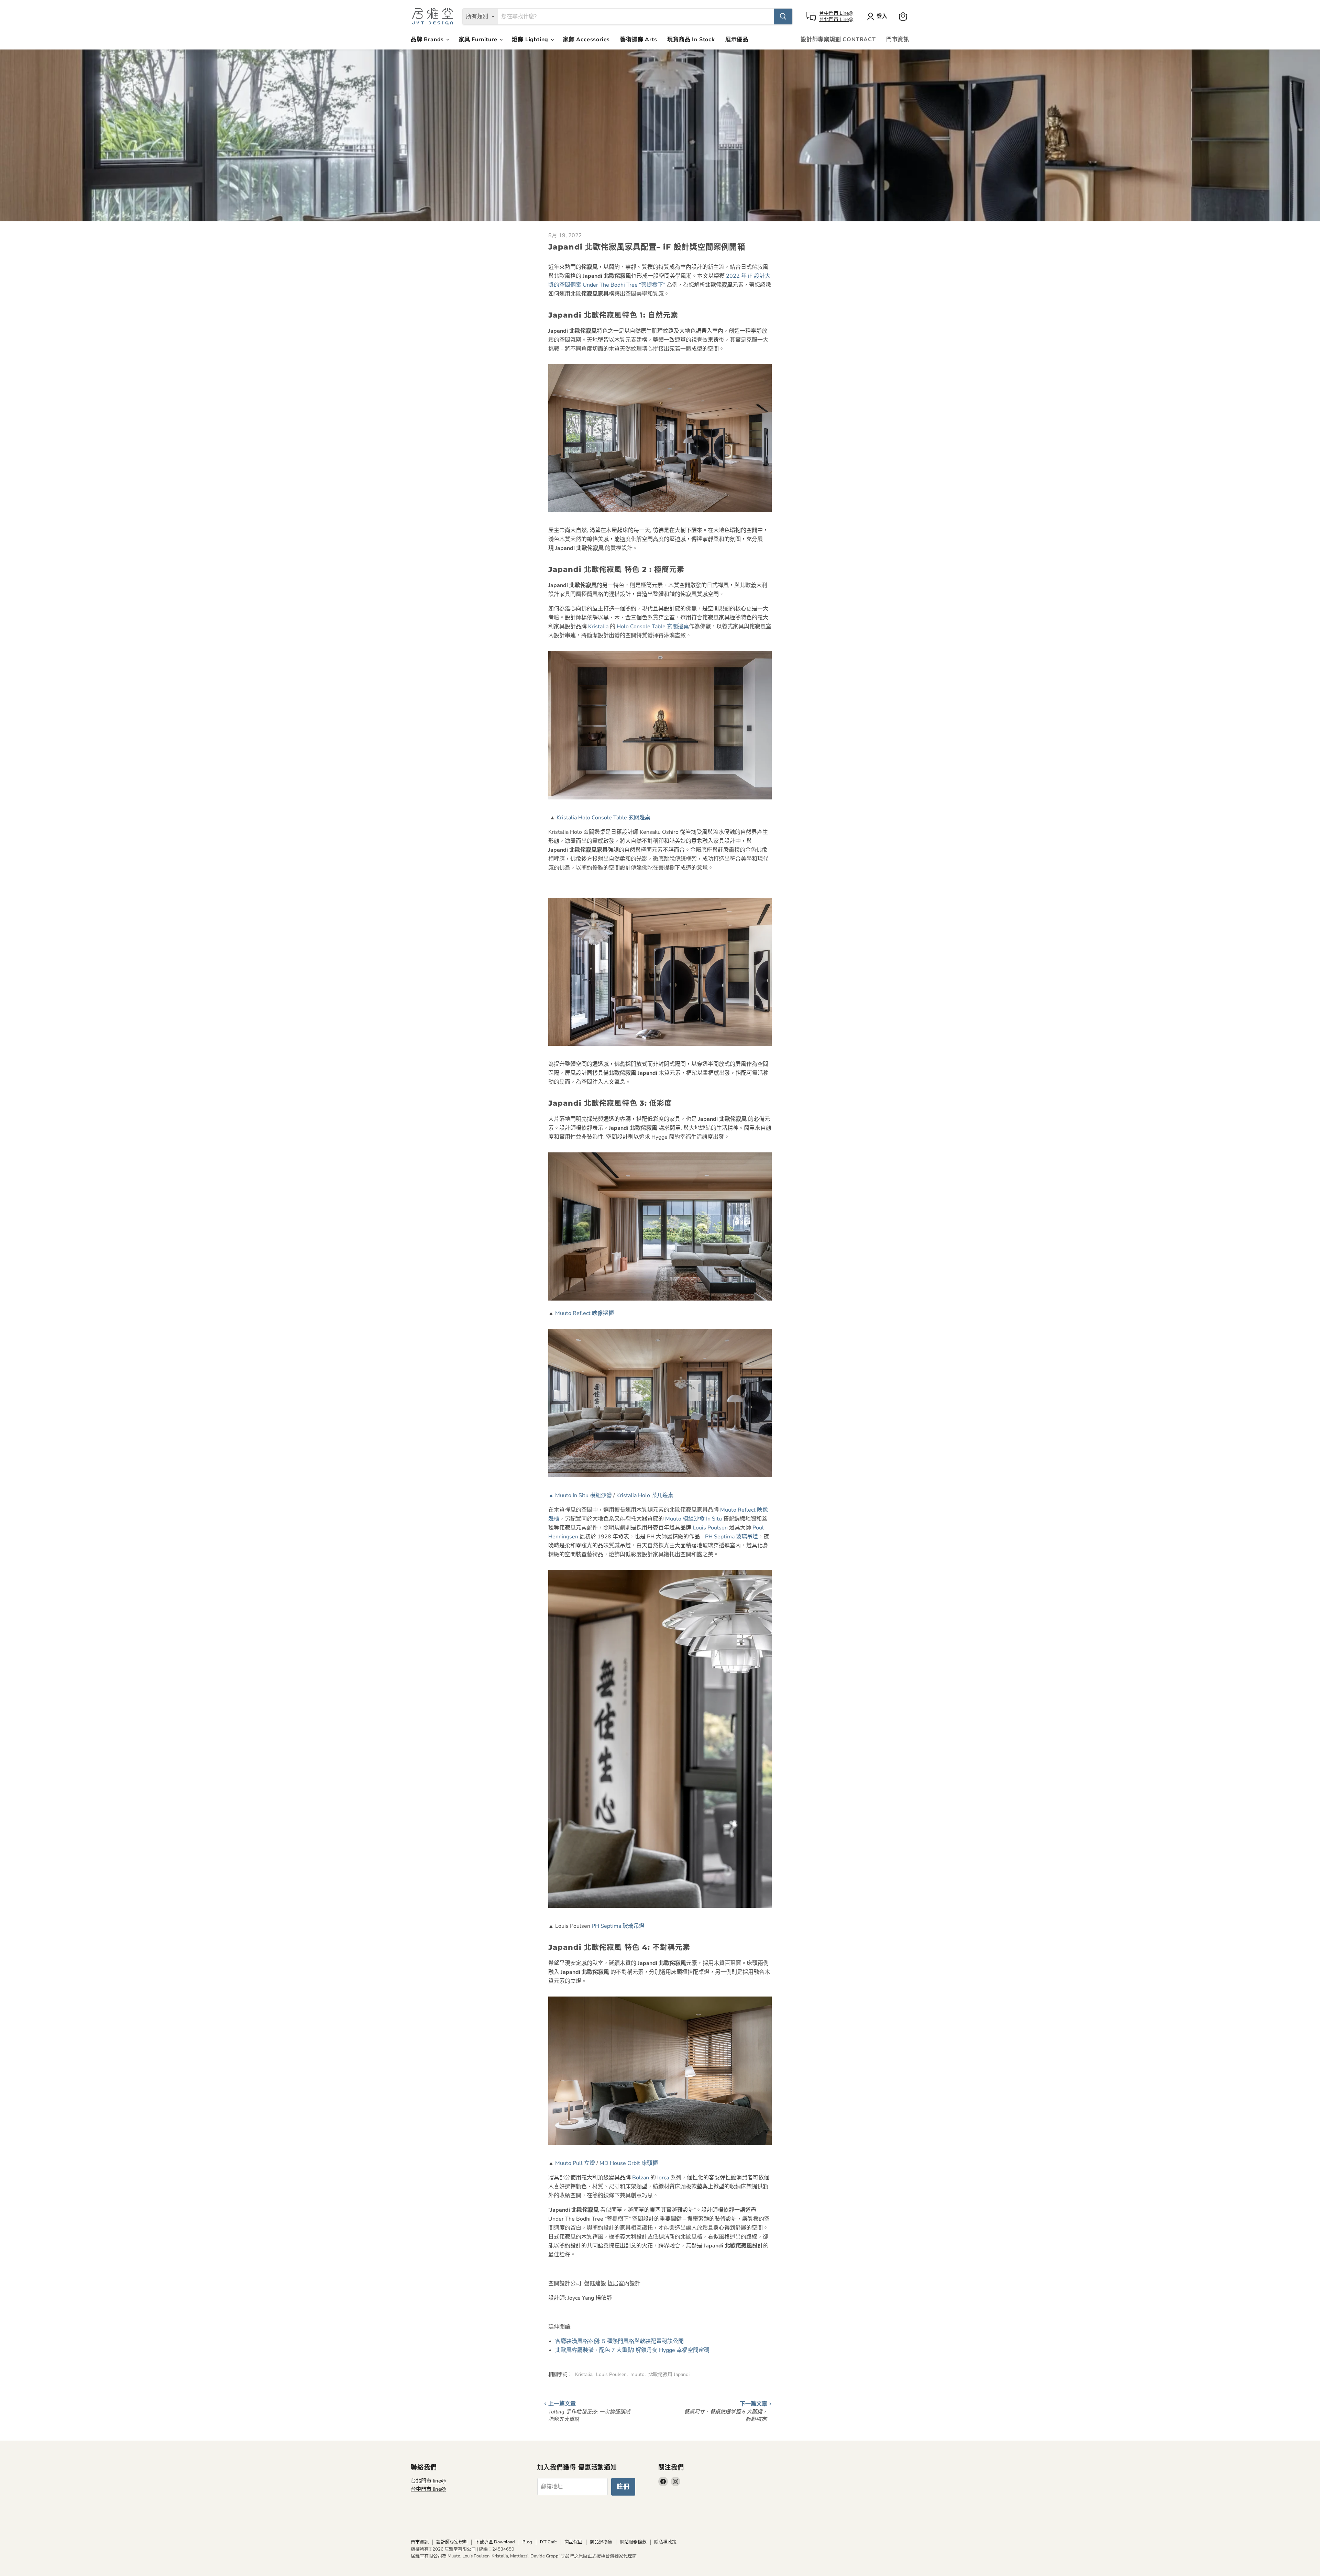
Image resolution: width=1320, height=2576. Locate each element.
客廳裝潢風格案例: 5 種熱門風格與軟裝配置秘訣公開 (619, 2341)
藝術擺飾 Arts (639, 40)
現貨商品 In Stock (691, 40)
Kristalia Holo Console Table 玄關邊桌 (603, 818)
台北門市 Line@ (836, 19)
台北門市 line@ (428, 2481)
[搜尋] (783, 16)
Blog (527, 2542)
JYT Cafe (548, 2542)
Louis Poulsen (710, 1528)
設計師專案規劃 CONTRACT (838, 40)
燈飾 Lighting (531, 40)
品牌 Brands (428, 40)
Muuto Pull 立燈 (575, 2163)
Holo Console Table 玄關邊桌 (653, 627)
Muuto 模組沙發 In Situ (694, 1519)
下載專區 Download (495, 2542)
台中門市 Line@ (836, 13)
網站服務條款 (633, 2542)
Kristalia (598, 627)
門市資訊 (898, 40)
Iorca (663, 2178)
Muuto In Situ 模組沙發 (580, 1495)
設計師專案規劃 (452, 2542)
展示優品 (737, 40)
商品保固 (573, 2542)
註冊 (623, 2487)
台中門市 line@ (428, 2489)
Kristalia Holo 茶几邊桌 (645, 1495)
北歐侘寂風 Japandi (669, 2374)
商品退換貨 (601, 2542)
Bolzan (641, 2178)
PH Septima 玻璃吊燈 (731, 1537)
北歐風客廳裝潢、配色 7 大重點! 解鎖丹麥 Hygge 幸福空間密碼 (632, 2350)
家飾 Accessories (586, 40)
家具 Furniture (479, 40)
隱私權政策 (665, 2542)
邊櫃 (585, 1313)
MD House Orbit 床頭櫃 (629, 2163)
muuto (637, 2374)
